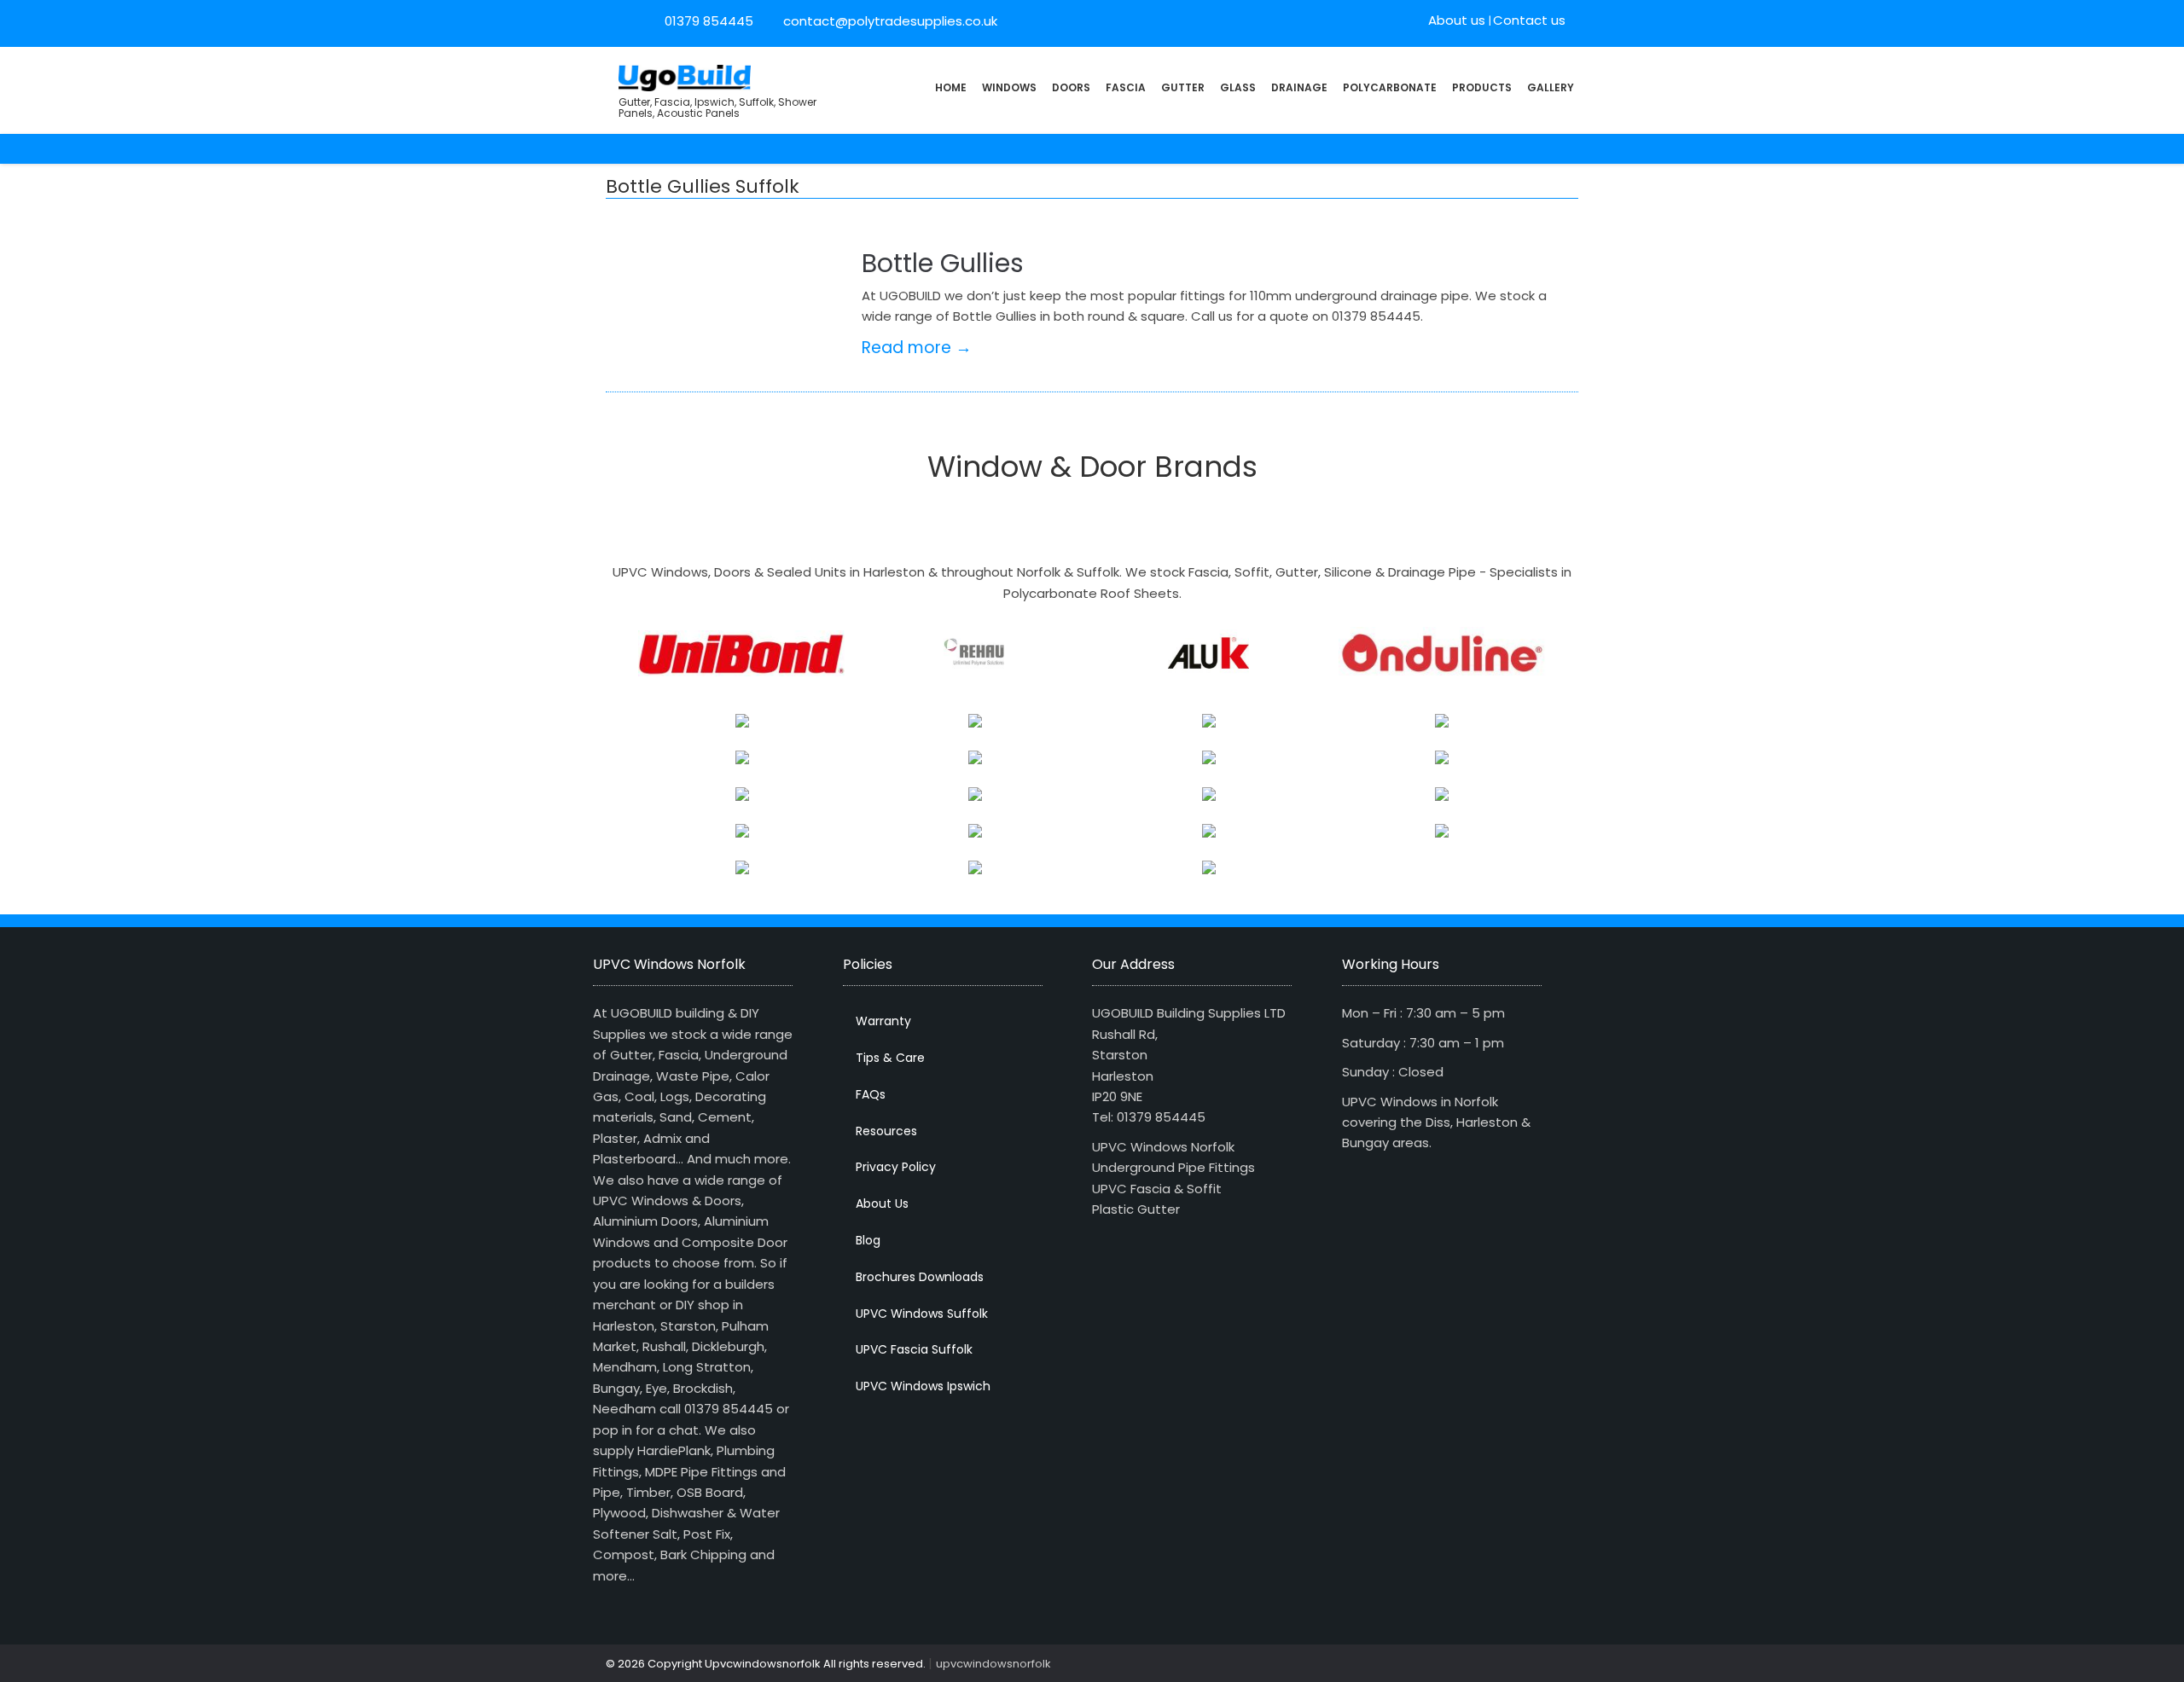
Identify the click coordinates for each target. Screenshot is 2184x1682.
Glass (1238, 87)
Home (951, 87)
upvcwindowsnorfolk (993, 1664)
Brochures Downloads (920, 1277)
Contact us (1529, 20)
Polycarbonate (1390, 87)
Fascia (1126, 87)
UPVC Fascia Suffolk (914, 1349)
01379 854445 (709, 21)
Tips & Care (890, 1058)
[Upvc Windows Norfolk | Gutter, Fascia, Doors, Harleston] (685, 76)
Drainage (1299, 87)
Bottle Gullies (943, 263)
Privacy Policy (896, 1167)
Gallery (1551, 87)
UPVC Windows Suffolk (922, 1314)
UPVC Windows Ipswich (923, 1386)
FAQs (871, 1094)
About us (1457, 20)
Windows (1009, 87)
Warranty (883, 1021)
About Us (882, 1203)
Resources (886, 1131)
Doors (1071, 87)
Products (1482, 87)
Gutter (1183, 87)
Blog (868, 1240)
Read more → (917, 348)
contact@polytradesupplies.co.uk (889, 21)
